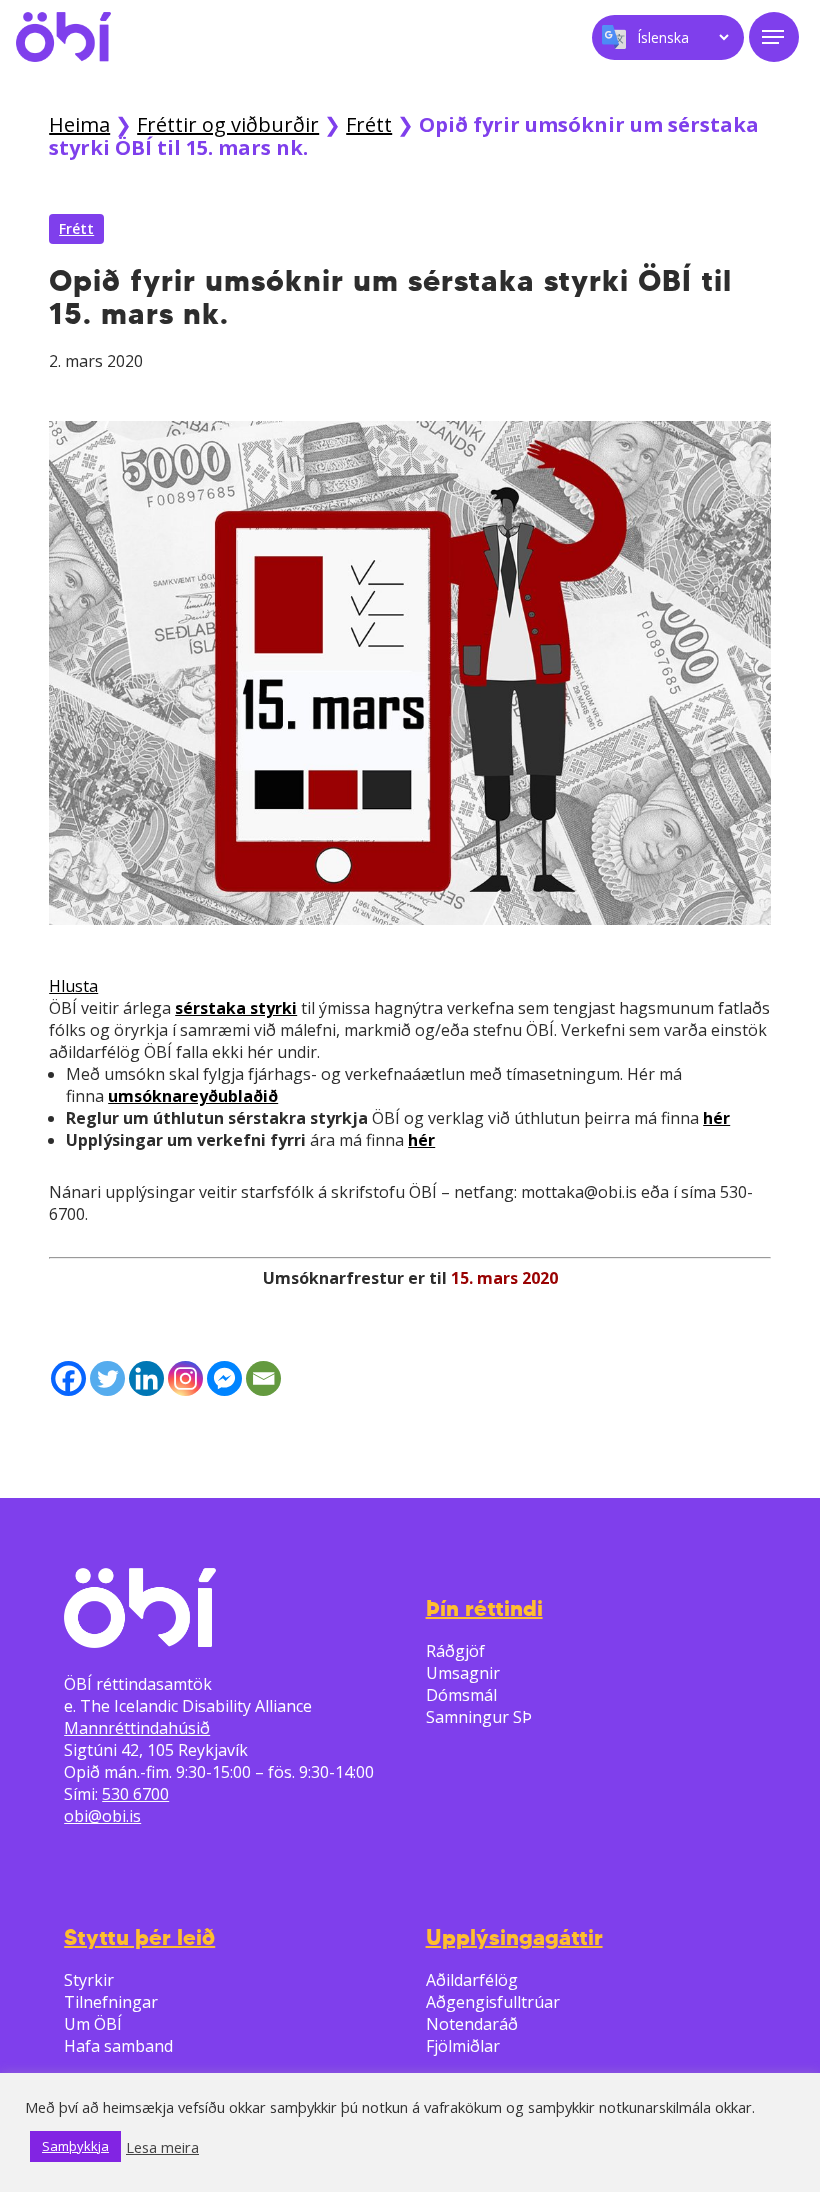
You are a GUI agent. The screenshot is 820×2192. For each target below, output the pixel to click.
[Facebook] (68, 1378)
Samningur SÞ (479, 1717)
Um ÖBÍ (93, 2024)
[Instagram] (185, 1378)
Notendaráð (472, 2024)
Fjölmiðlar (463, 2046)
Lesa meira (162, 2147)
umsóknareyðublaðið (193, 1096)
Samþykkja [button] (75, 2146)
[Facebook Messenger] (224, 1378)
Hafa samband (118, 2046)
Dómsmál (461, 1695)
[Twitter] (107, 1378)
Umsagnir (463, 1673)
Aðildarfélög (472, 1980)
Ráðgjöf (455, 1651)
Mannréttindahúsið (137, 1728)
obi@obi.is (102, 1816)
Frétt (369, 124)
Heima (79, 124)
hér (716, 1118)
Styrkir (89, 1980)
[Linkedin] (146, 1378)
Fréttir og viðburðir (228, 124)
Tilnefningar (111, 2002)
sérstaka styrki (236, 1008)
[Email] (263, 1378)
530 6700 (135, 1794)
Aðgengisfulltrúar (493, 2002)
